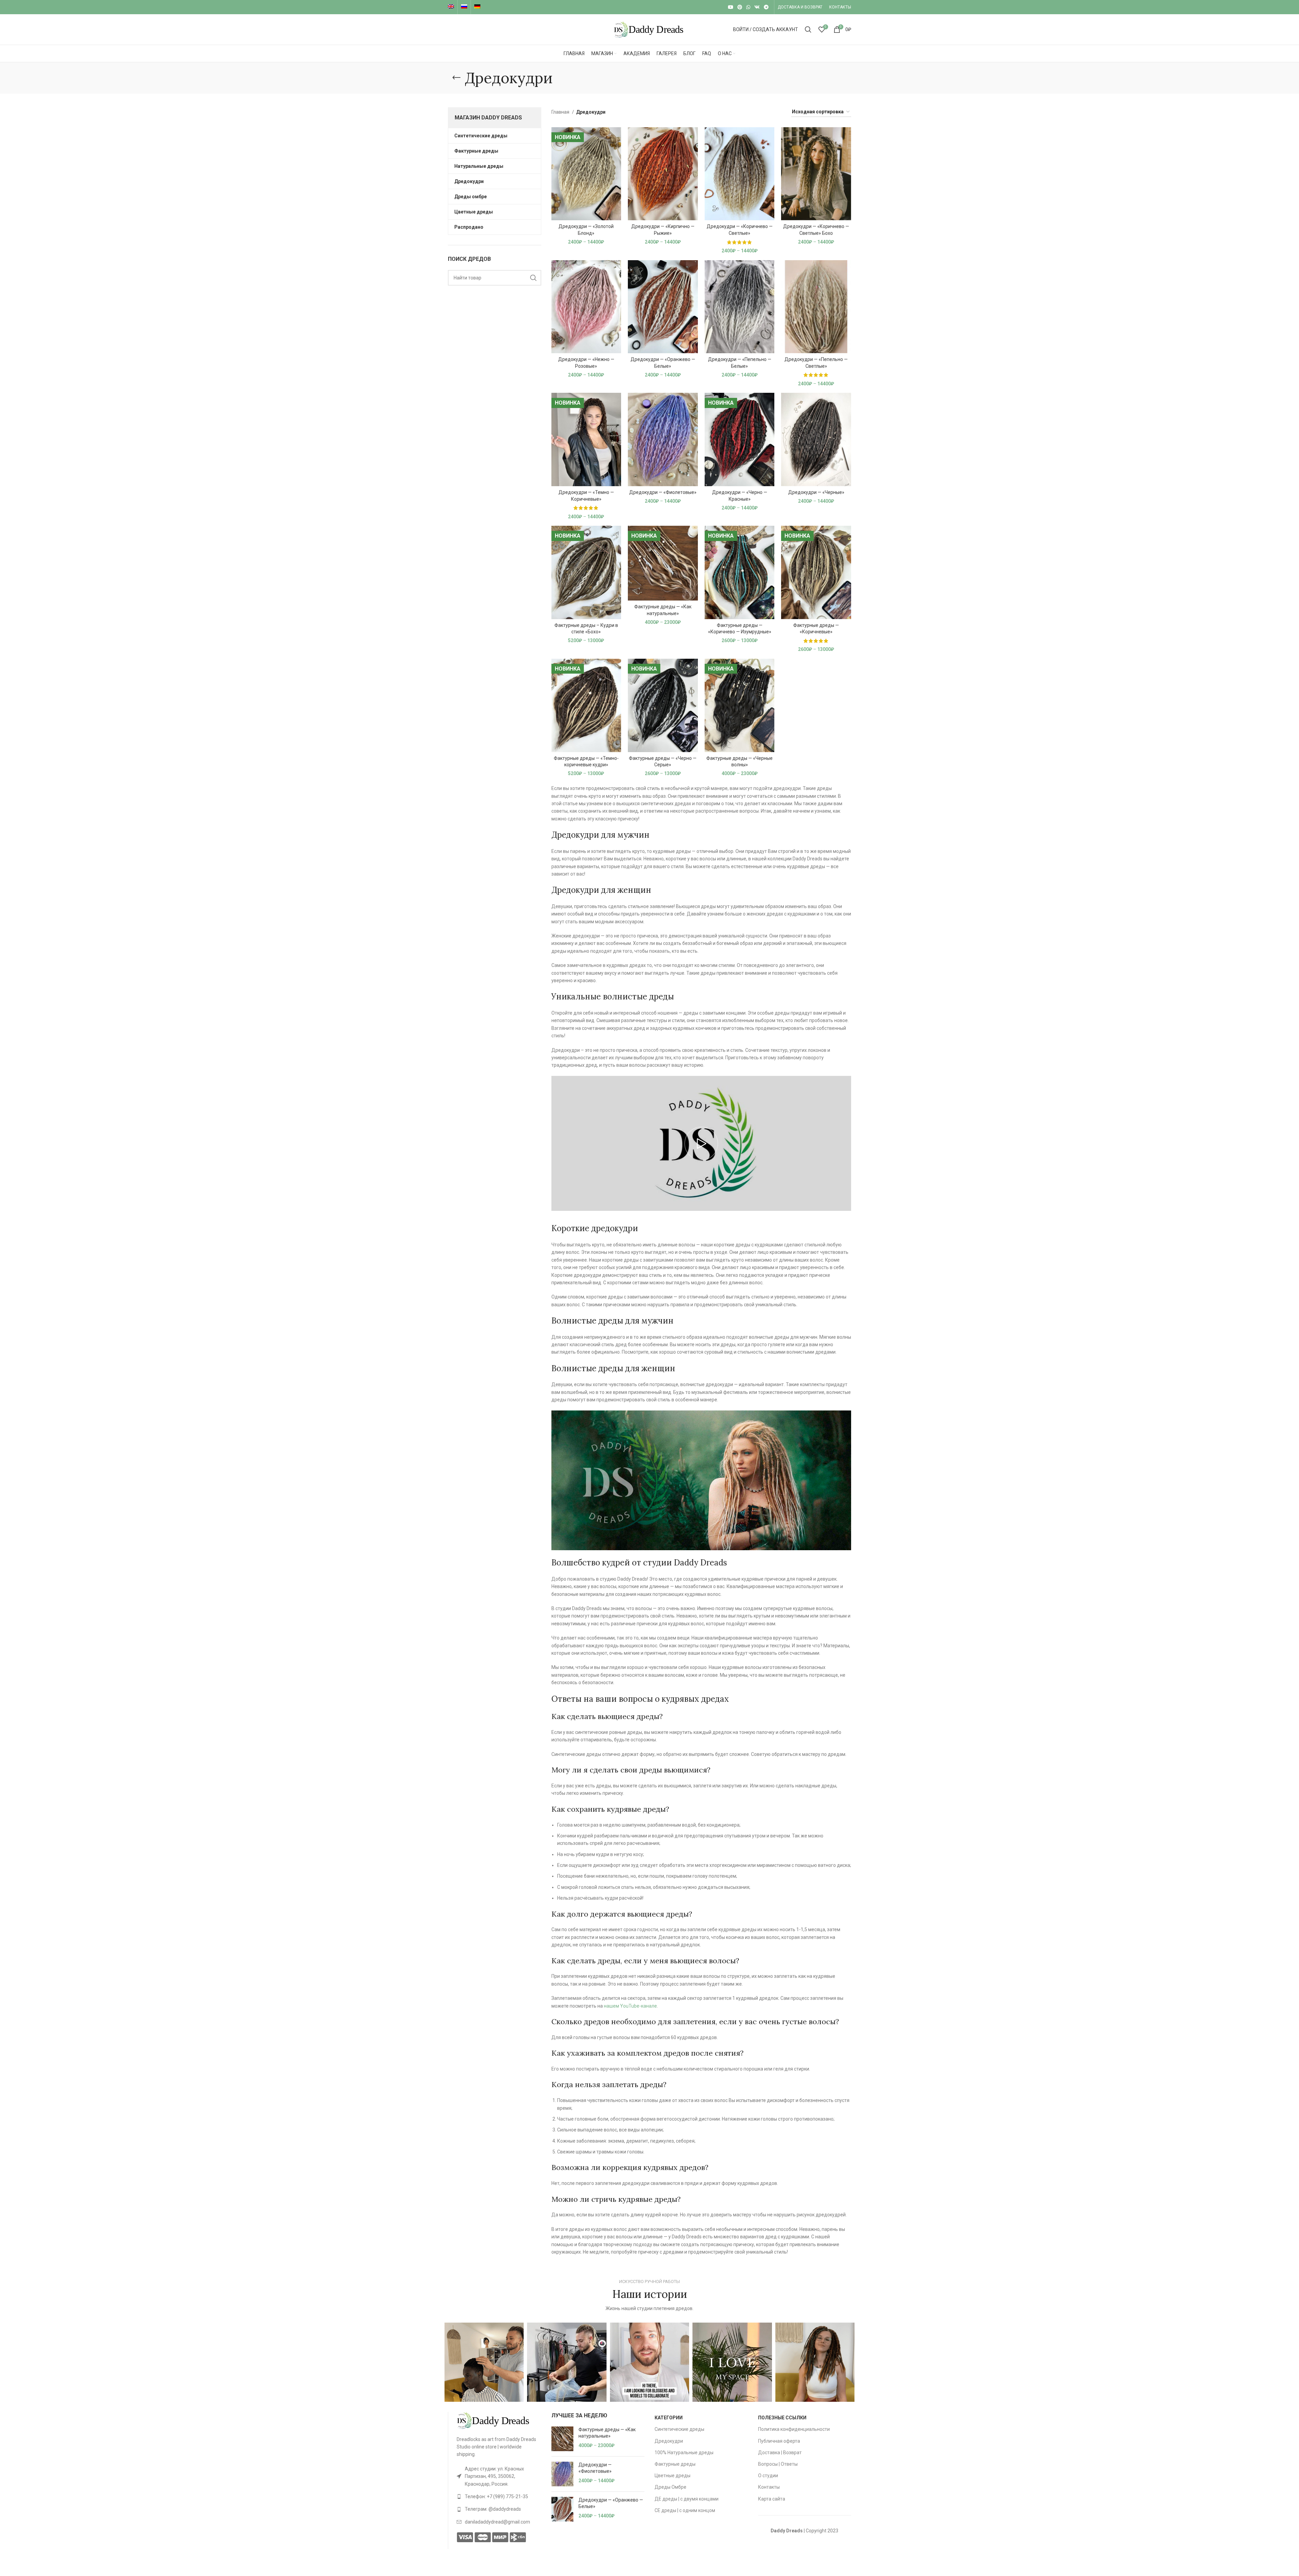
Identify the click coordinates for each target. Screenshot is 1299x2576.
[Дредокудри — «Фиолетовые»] (562, 2474)
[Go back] (456, 78)
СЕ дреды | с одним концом (685, 2510)
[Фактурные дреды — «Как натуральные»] (562, 2439)
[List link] (499, 2476)
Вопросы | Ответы (778, 2464)
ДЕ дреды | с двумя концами (687, 2499)
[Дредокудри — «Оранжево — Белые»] (562, 2509)
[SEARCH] (533, 278)
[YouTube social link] (731, 7)
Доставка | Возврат (780, 2453)
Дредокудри (669, 2441)
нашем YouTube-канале (630, 2006)
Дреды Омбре (670, 2487)
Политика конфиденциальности (794, 2429)
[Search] (808, 29)
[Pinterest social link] (740, 7)
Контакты (769, 2487)
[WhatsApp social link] (748, 7)
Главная (561, 112)
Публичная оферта (779, 2441)
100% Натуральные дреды (684, 2453)
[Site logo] (649, 29)
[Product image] (586, 174)
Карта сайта (772, 2499)
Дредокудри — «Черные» (816, 492)
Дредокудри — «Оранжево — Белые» (611, 2503)
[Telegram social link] (766, 7)
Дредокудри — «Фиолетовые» (663, 492)
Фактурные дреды (675, 2464)
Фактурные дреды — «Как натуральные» (607, 2433)
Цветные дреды (673, 2476)
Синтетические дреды (679, 2429)
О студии (768, 2476)
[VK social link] (757, 7)
